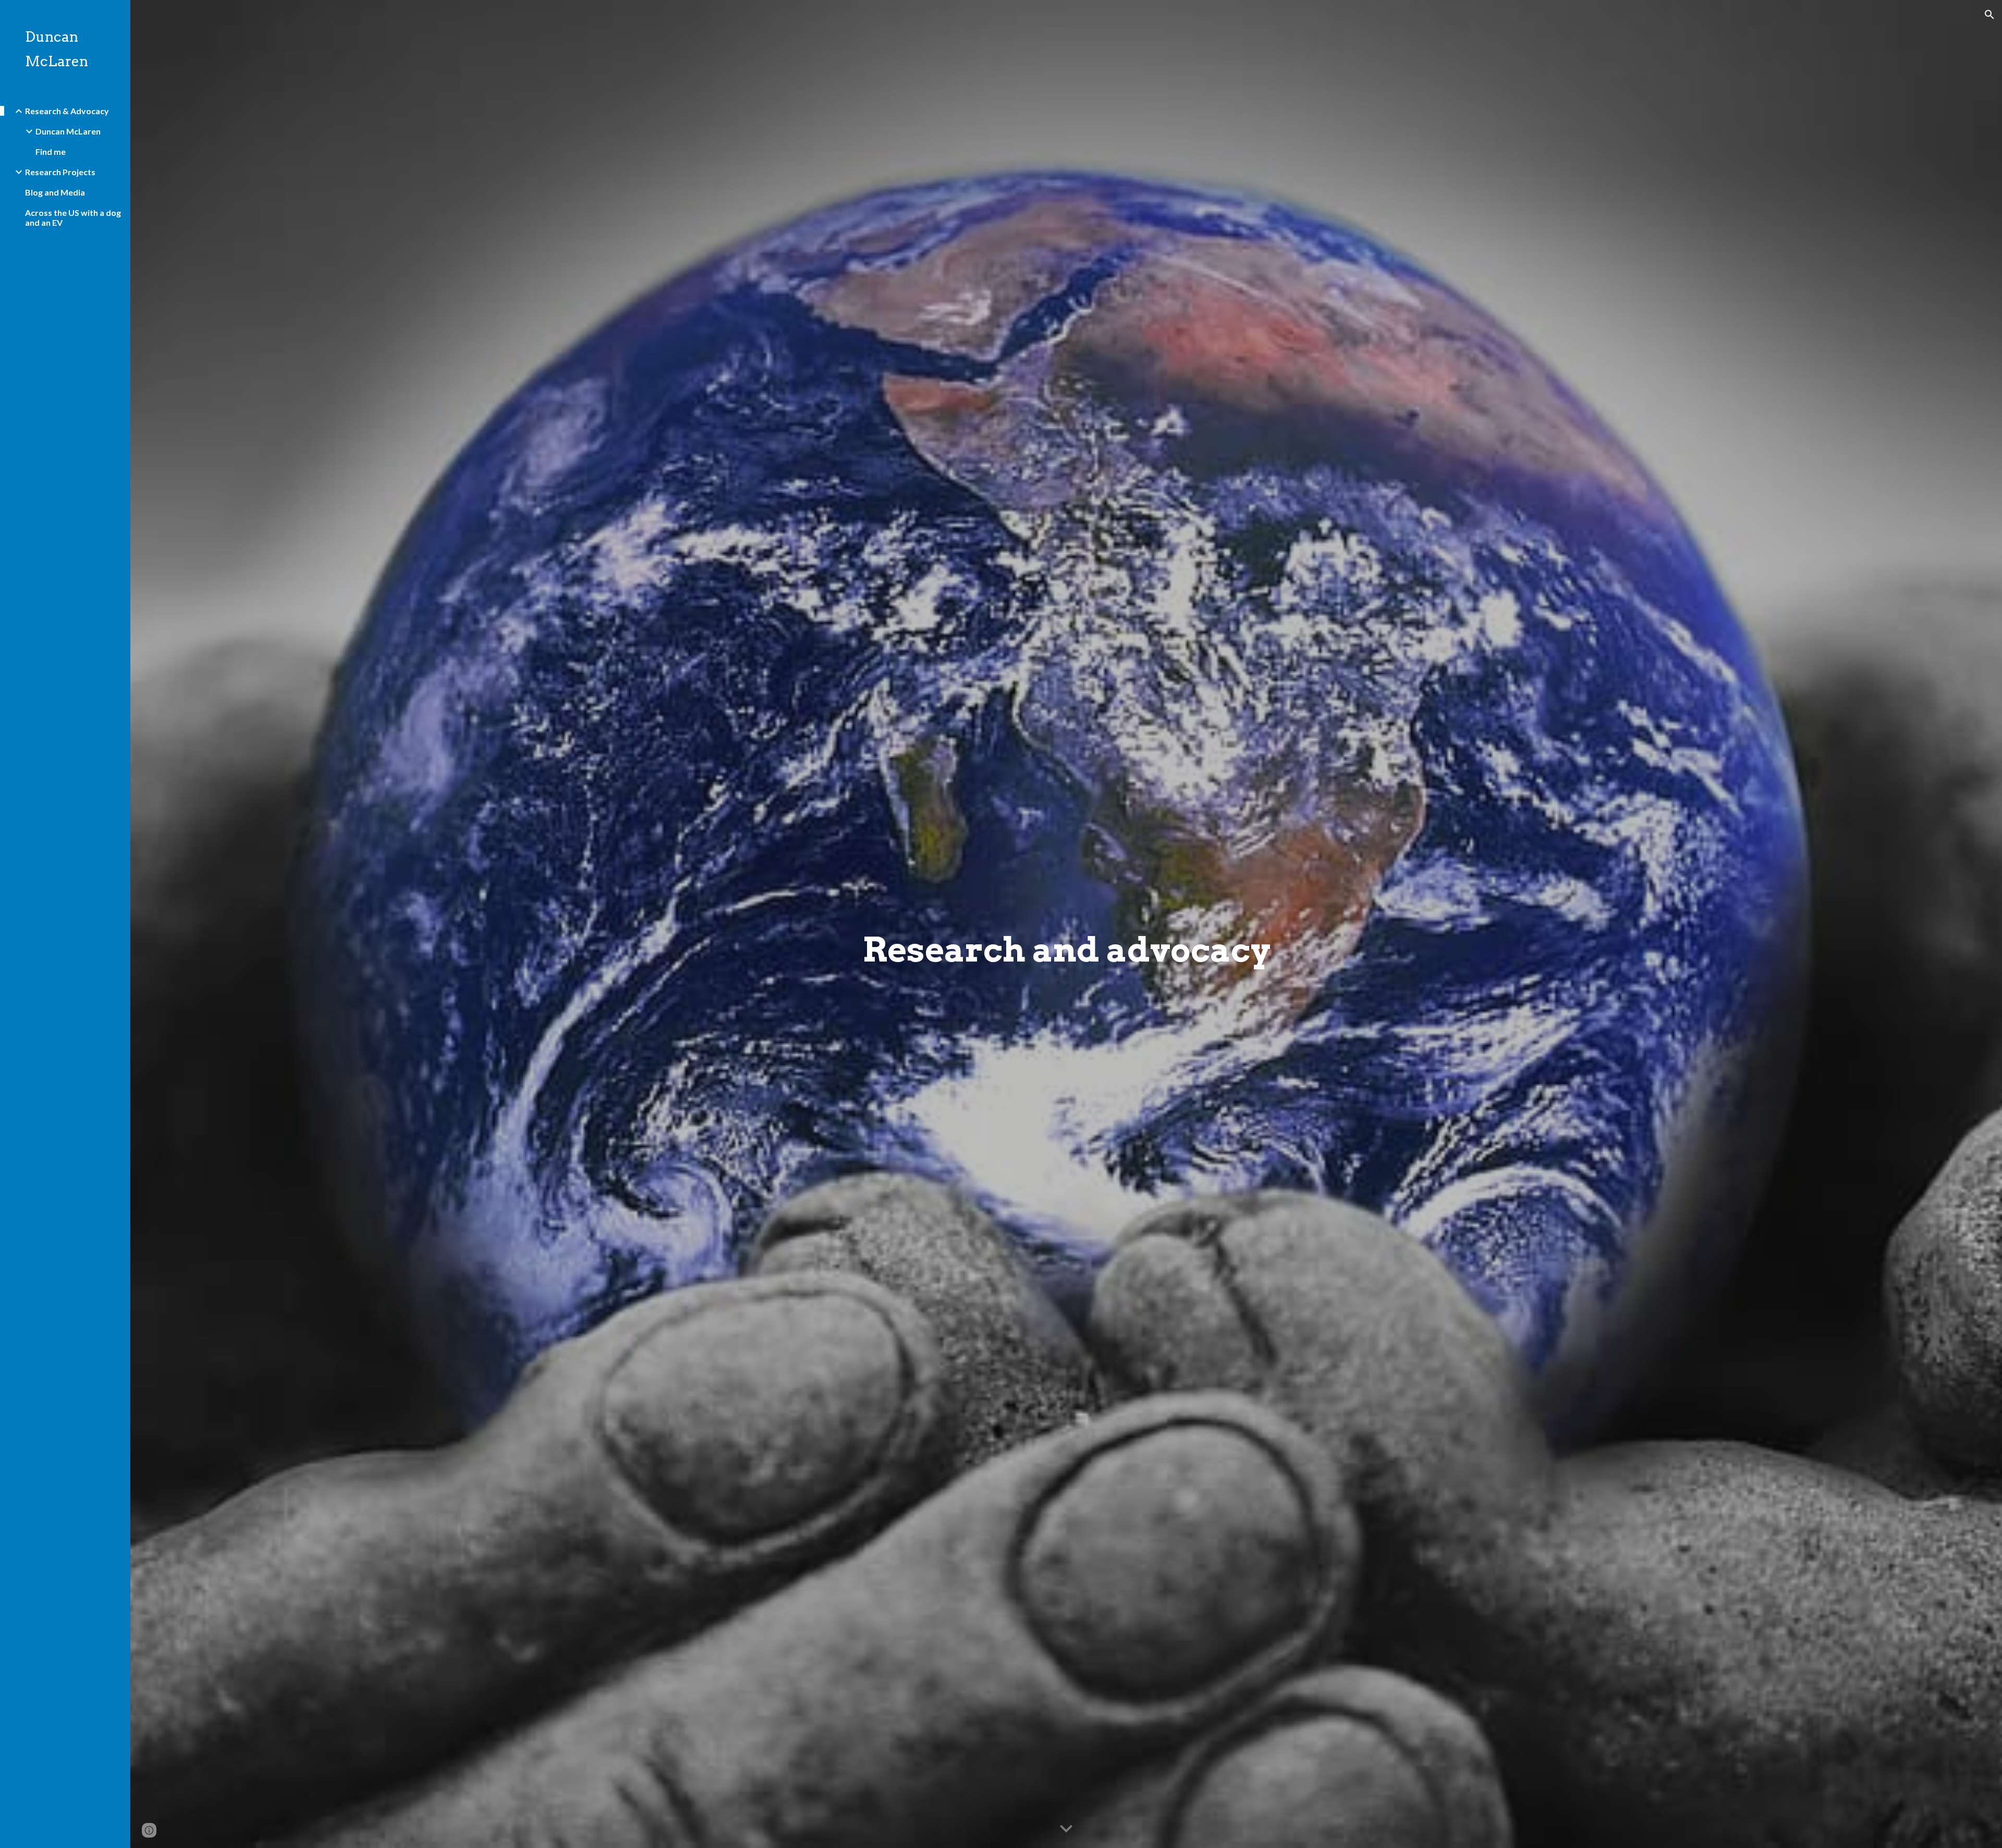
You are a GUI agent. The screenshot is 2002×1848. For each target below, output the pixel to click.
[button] (1989, 15)
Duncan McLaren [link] (68, 131)
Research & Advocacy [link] (67, 111)
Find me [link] (51, 151)
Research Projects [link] (60, 172)
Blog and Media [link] (55, 192)
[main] (1066, 924)
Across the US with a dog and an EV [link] (73, 217)
